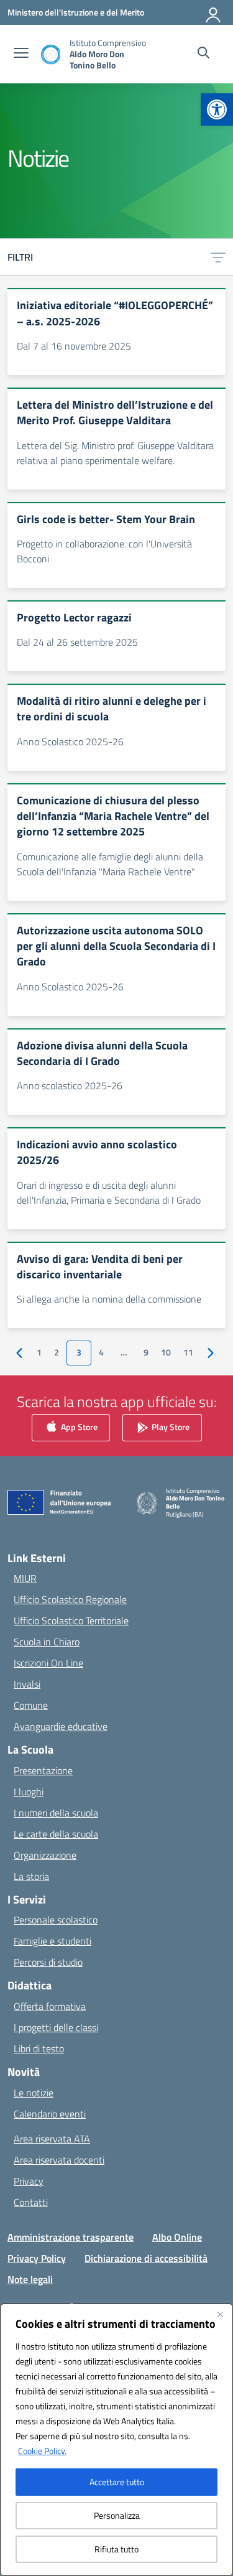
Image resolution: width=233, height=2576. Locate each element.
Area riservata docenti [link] (59, 2160)
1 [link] (39, 1352)
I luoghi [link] (29, 1792)
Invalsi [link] (27, 1684)
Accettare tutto (117, 2482)
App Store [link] (78, 1426)
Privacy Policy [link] (37, 2258)
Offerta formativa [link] (50, 2006)
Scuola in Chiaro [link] (47, 1642)
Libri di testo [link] (39, 2048)
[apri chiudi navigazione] (21, 54)
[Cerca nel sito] (203, 54)
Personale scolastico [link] (56, 1920)
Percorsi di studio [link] (48, 1962)
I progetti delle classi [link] (56, 2027)
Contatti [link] (31, 2202)
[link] (217, 109)
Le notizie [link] (34, 2093)
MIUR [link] (25, 1578)
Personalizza (117, 2515)
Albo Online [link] (177, 2237)
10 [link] (166, 1352)
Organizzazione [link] (45, 1855)
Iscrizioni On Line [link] (48, 1663)
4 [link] (101, 1352)
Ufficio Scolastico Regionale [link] (70, 1599)
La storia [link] (31, 1876)
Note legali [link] (30, 2279)
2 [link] (57, 1352)
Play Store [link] (170, 1426)
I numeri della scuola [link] (56, 1813)
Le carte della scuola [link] (56, 1834)
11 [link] (188, 1352)
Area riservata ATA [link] (52, 2139)
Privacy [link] (29, 2181)
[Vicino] (220, 2314)
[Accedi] (214, 12)
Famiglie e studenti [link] (53, 1941)
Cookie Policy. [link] (42, 2451)
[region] (116, 2440)
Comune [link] (31, 1705)
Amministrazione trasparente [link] (71, 2237)
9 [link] (146, 1352)
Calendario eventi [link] (50, 2114)
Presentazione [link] (43, 1770)
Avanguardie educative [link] (61, 1726)
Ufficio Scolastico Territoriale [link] (71, 1620)
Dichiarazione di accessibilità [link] (146, 2258)
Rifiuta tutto (116, 2549)
